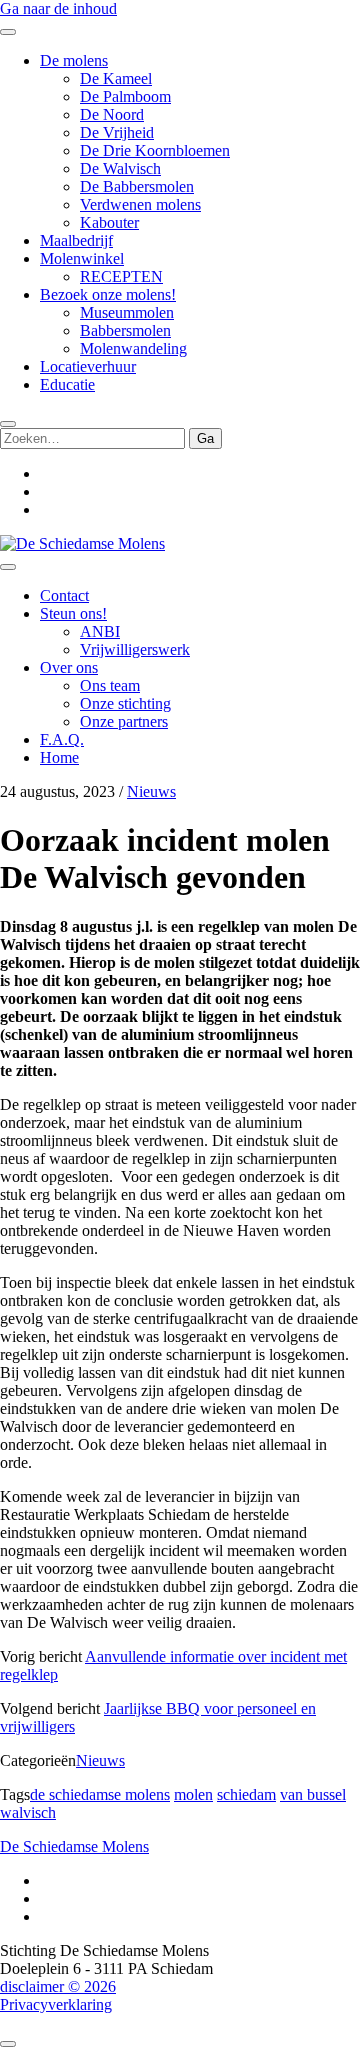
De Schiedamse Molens (74, 1846)
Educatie (67, 384)
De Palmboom (125, 96)
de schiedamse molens (100, 1794)
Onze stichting (125, 703)
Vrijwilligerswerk (135, 649)
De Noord (112, 114)
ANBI (100, 631)
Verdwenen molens (140, 204)
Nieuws (151, 791)
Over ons (69, 667)
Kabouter (109, 222)
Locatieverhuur (88, 366)
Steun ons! (73, 613)
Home (59, 757)
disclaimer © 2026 (58, 1986)
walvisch (28, 1812)
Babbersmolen (125, 330)
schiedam (246, 1794)
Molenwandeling (133, 348)
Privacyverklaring (56, 2004)
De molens (74, 60)
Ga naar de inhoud (58, 8)
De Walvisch (120, 168)
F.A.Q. (62, 739)
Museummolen (127, 312)
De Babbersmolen (137, 186)
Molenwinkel (82, 258)
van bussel (313, 1794)
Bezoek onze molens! (108, 294)
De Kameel (116, 78)
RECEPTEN (121, 276)
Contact (64, 595)
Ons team (110, 685)
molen (193, 1794)
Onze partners (124, 721)
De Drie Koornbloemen (155, 150)
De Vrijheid (117, 132)
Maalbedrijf (76, 240)
